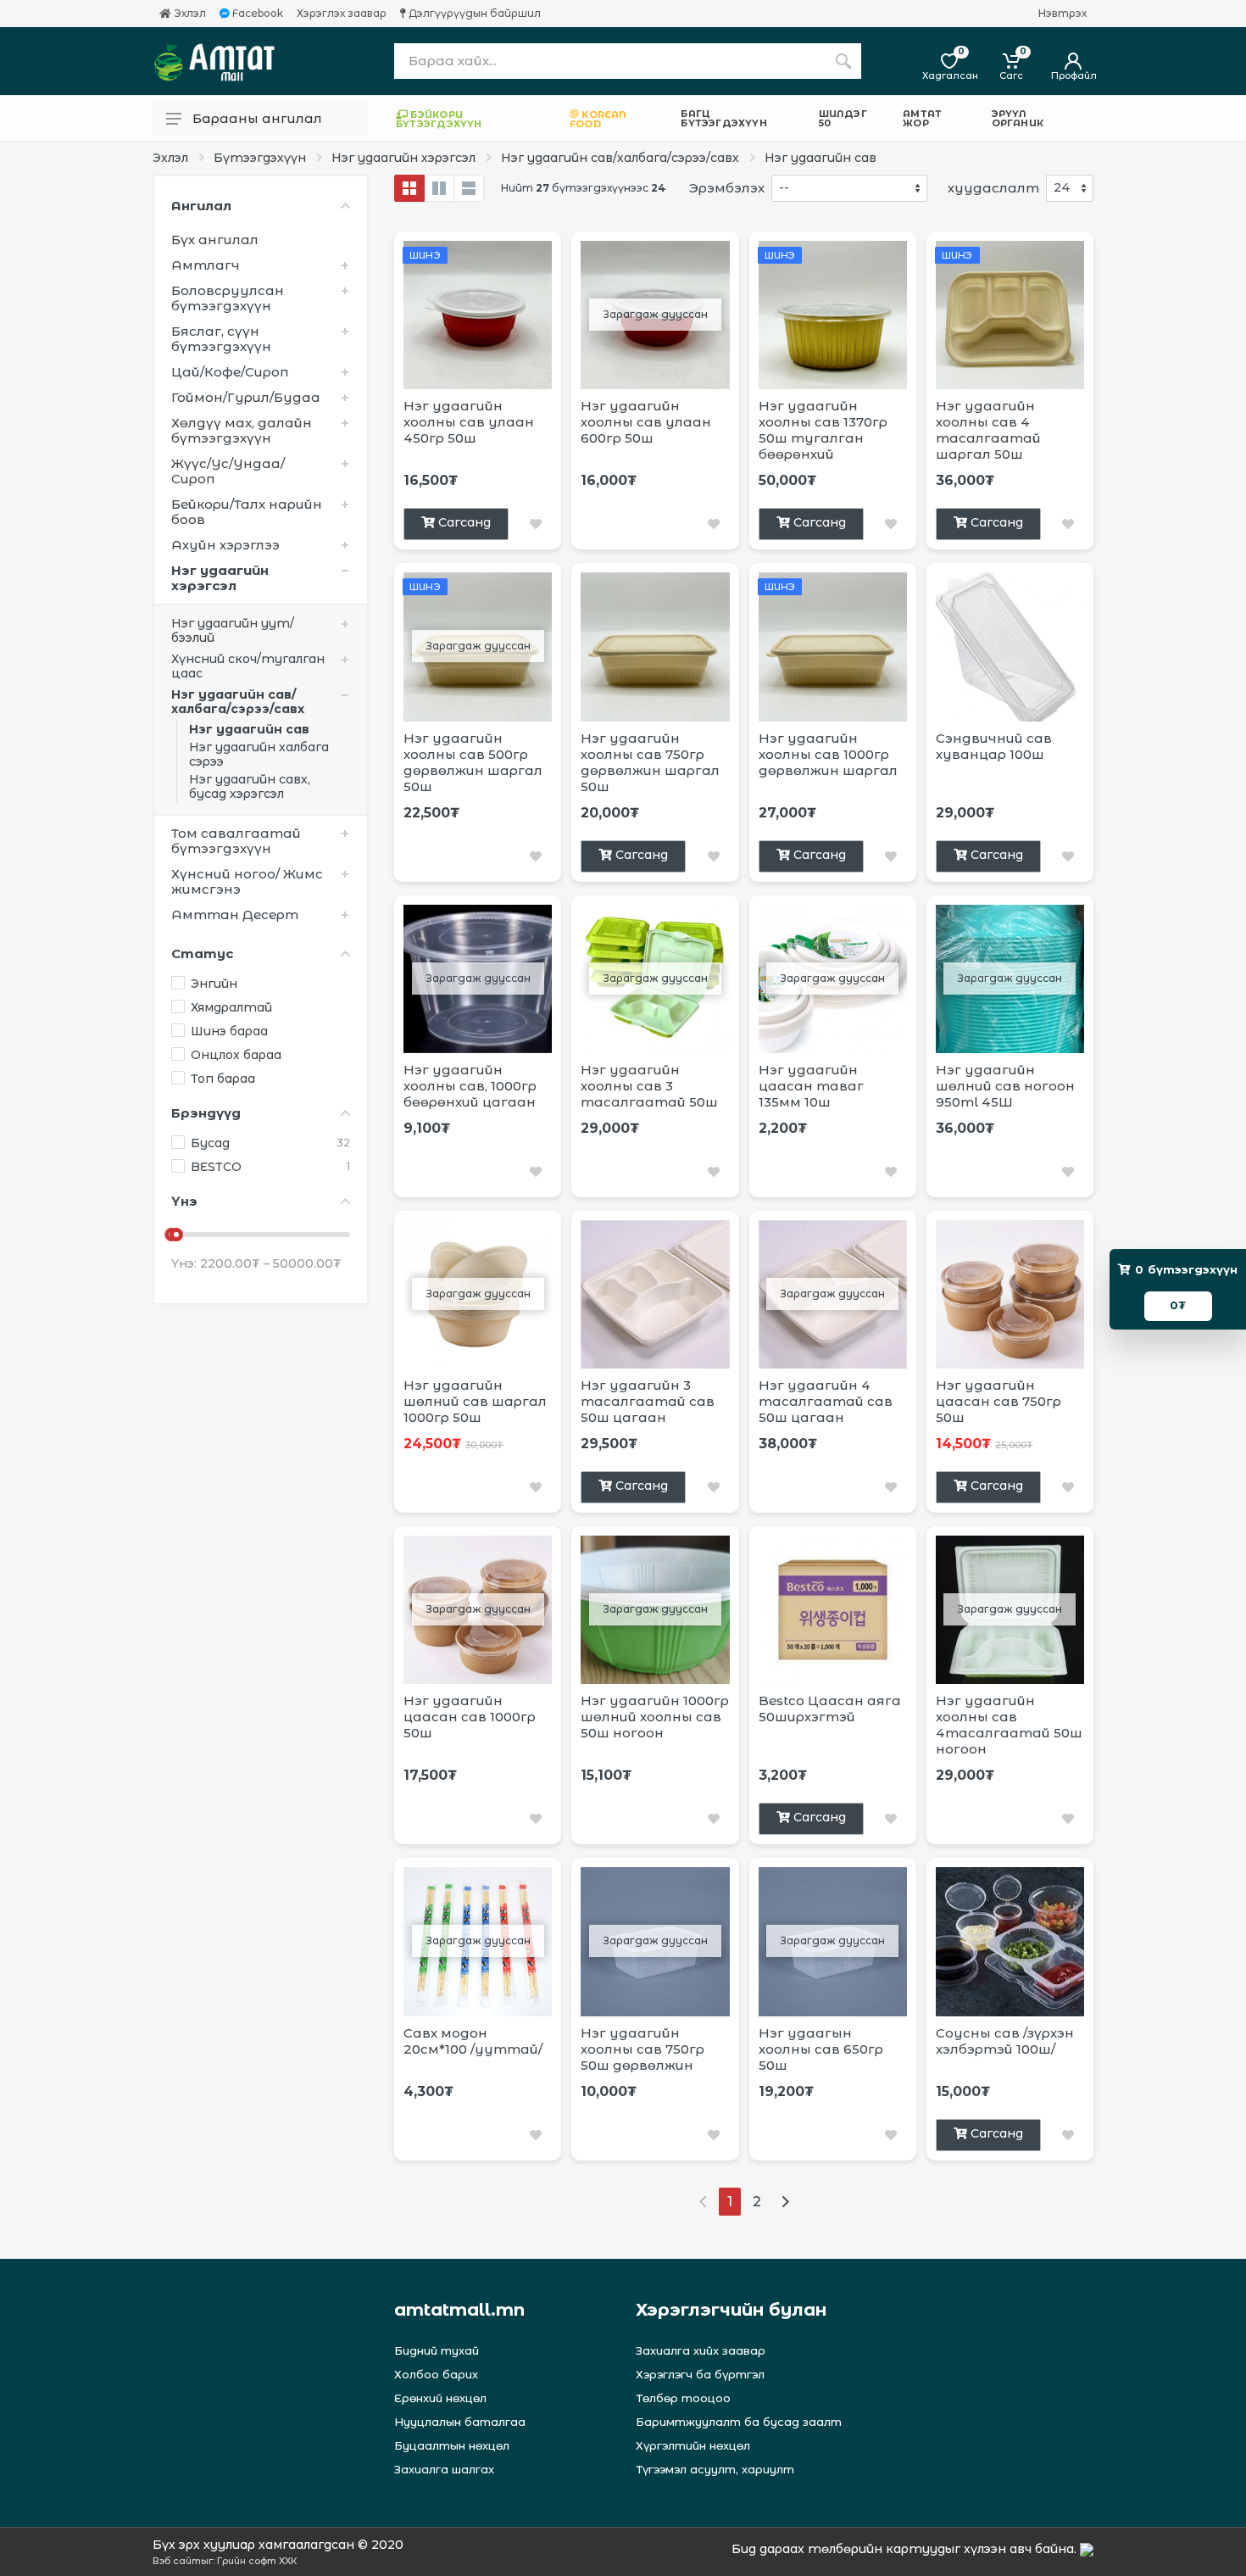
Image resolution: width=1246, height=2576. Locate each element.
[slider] (176, 1235)
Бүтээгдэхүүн (260, 158)
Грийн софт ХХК (257, 2561)
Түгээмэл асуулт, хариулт (715, 2469)
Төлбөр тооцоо (683, 2398)
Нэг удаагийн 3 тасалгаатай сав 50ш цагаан (648, 1401)
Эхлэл (189, 14)
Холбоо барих (436, 2374)
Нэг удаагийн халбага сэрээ (259, 754)
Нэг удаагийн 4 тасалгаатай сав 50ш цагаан (826, 1401)
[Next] (785, 2202)
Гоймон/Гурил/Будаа (246, 397)
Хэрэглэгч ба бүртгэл (700, 2374)
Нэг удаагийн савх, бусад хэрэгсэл (250, 786)
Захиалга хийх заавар (701, 2350)
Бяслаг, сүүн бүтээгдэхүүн (221, 339)
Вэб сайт (177, 2561)
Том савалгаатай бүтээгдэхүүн (236, 841)
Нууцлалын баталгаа (460, 2422)
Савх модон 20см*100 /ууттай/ (473, 2041)
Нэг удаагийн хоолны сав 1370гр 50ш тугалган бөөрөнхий (823, 430)
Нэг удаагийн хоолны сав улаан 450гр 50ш (469, 422)
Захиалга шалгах (444, 2469)
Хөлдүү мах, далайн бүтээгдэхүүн (242, 430)
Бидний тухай (437, 2350)
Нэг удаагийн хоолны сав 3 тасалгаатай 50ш (649, 1086)
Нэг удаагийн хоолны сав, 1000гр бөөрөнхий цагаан (470, 1086)
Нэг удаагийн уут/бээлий (233, 630)
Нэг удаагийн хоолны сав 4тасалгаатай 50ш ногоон (1009, 1725)
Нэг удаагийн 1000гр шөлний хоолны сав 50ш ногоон (655, 1717)
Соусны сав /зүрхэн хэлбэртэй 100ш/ (1005, 2041)
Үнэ (184, 1201)
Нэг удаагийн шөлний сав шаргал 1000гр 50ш (475, 1401)
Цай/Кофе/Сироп (230, 372)
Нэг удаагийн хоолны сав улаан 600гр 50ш (646, 422)
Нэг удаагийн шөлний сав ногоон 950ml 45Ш (1005, 1086)
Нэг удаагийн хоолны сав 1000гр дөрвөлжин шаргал (828, 754)
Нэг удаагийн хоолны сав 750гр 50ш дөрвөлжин (642, 2049)
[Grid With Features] (439, 188)
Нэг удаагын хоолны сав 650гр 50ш (821, 2049)
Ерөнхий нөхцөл (440, 2398)
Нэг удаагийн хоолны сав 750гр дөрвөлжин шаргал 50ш (650, 762)
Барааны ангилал (257, 118)
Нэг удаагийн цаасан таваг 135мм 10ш (811, 1086)
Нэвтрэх (1062, 14)
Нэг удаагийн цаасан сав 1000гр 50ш (470, 1717)
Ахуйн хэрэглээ (225, 545)
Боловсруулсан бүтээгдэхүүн (228, 298)
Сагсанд (464, 522)
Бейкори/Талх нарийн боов (247, 512)
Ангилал (201, 206)
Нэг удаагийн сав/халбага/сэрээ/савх (620, 158)
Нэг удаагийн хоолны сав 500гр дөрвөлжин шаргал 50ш (473, 762)
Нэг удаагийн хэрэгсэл (403, 158)
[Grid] (409, 188)
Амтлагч (206, 265)
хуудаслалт (993, 188)
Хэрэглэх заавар (342, 14)
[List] (469, 188)
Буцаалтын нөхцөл (452, 2445)
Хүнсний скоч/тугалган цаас (248, 666)
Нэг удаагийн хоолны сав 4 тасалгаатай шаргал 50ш (988, 430)
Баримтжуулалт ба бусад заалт (739, 2422)
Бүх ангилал (215, 240)
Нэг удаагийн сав (820, 158)
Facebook (256, 14)
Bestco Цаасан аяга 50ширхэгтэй (830, 1709)
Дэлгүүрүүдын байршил (473, 14)
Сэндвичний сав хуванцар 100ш (994, 746)
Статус (202, 953)
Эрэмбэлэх (727, 188)
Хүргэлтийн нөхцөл (693, 2445)
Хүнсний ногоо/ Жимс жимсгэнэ (247, 881)
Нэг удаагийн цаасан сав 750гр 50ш (998, 1401)
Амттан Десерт (235, 914)
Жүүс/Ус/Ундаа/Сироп (228, 471)
